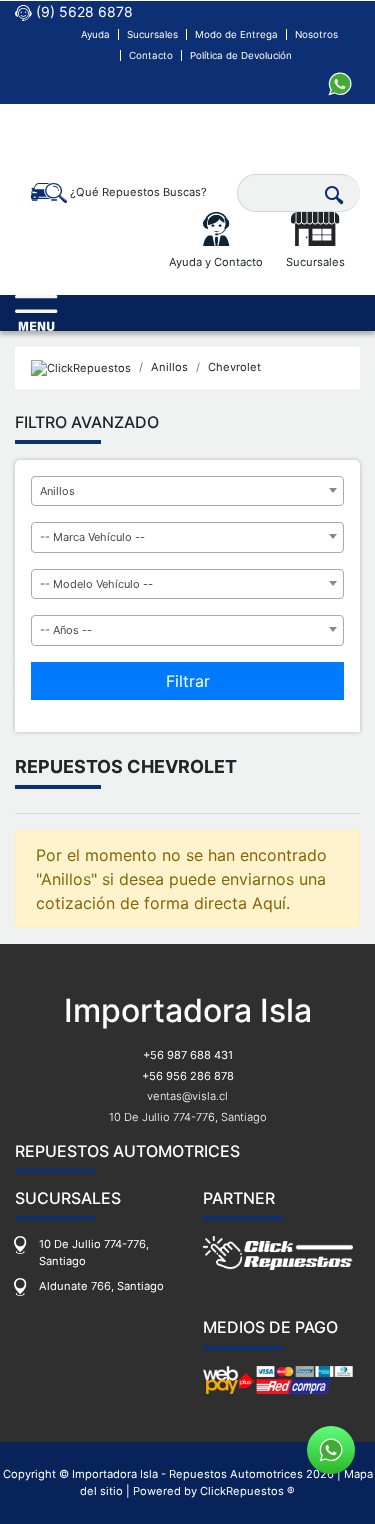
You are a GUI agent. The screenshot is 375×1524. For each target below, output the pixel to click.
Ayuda (95, 34)
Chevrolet (234, 367)
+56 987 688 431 (188, 1055)
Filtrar (188, 681)
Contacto (151, 55)
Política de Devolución (241, 55)
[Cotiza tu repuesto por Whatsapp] (340, 82)
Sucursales (152, 34)
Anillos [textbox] (57, 491)
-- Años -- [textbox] (66, 630)
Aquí (269, 903)
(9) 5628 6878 (82, 11)
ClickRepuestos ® (247, 1491)
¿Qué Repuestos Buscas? (137, 192)
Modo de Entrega (236, 34)
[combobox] (187, 491)
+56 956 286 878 (188, 1076)
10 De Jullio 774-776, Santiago (188, 1117)
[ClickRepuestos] (81, 367)
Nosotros (316, 34)
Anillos (169, 367)
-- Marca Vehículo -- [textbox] (92, 537)
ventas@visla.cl (187, 1096)
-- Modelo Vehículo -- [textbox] (96, 584)
